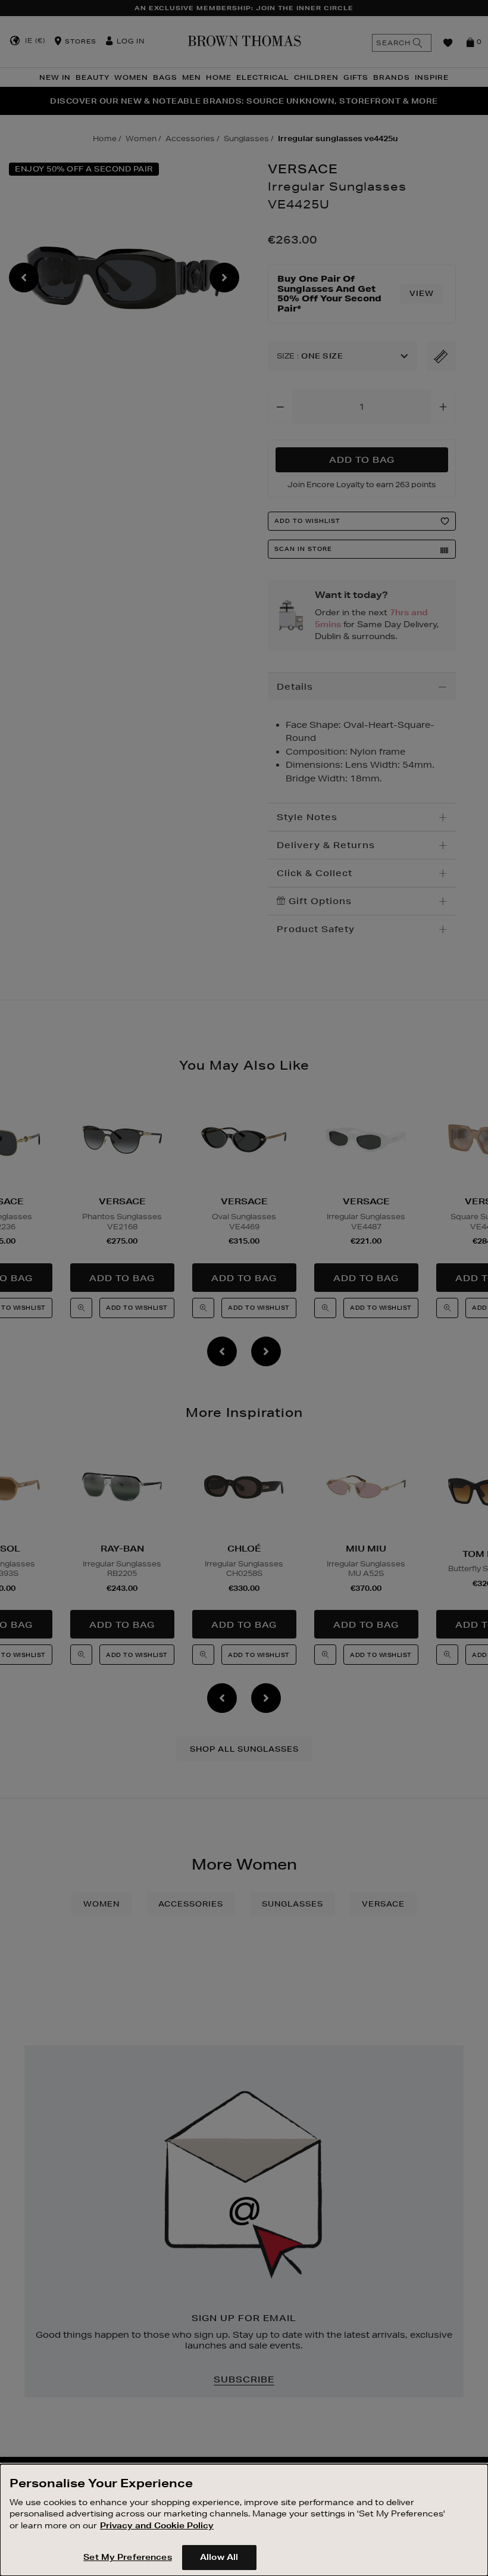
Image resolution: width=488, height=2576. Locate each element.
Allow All (219, 2557)
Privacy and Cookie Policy (157, 2525)
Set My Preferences (127, 2557)
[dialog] (244, 2520)
